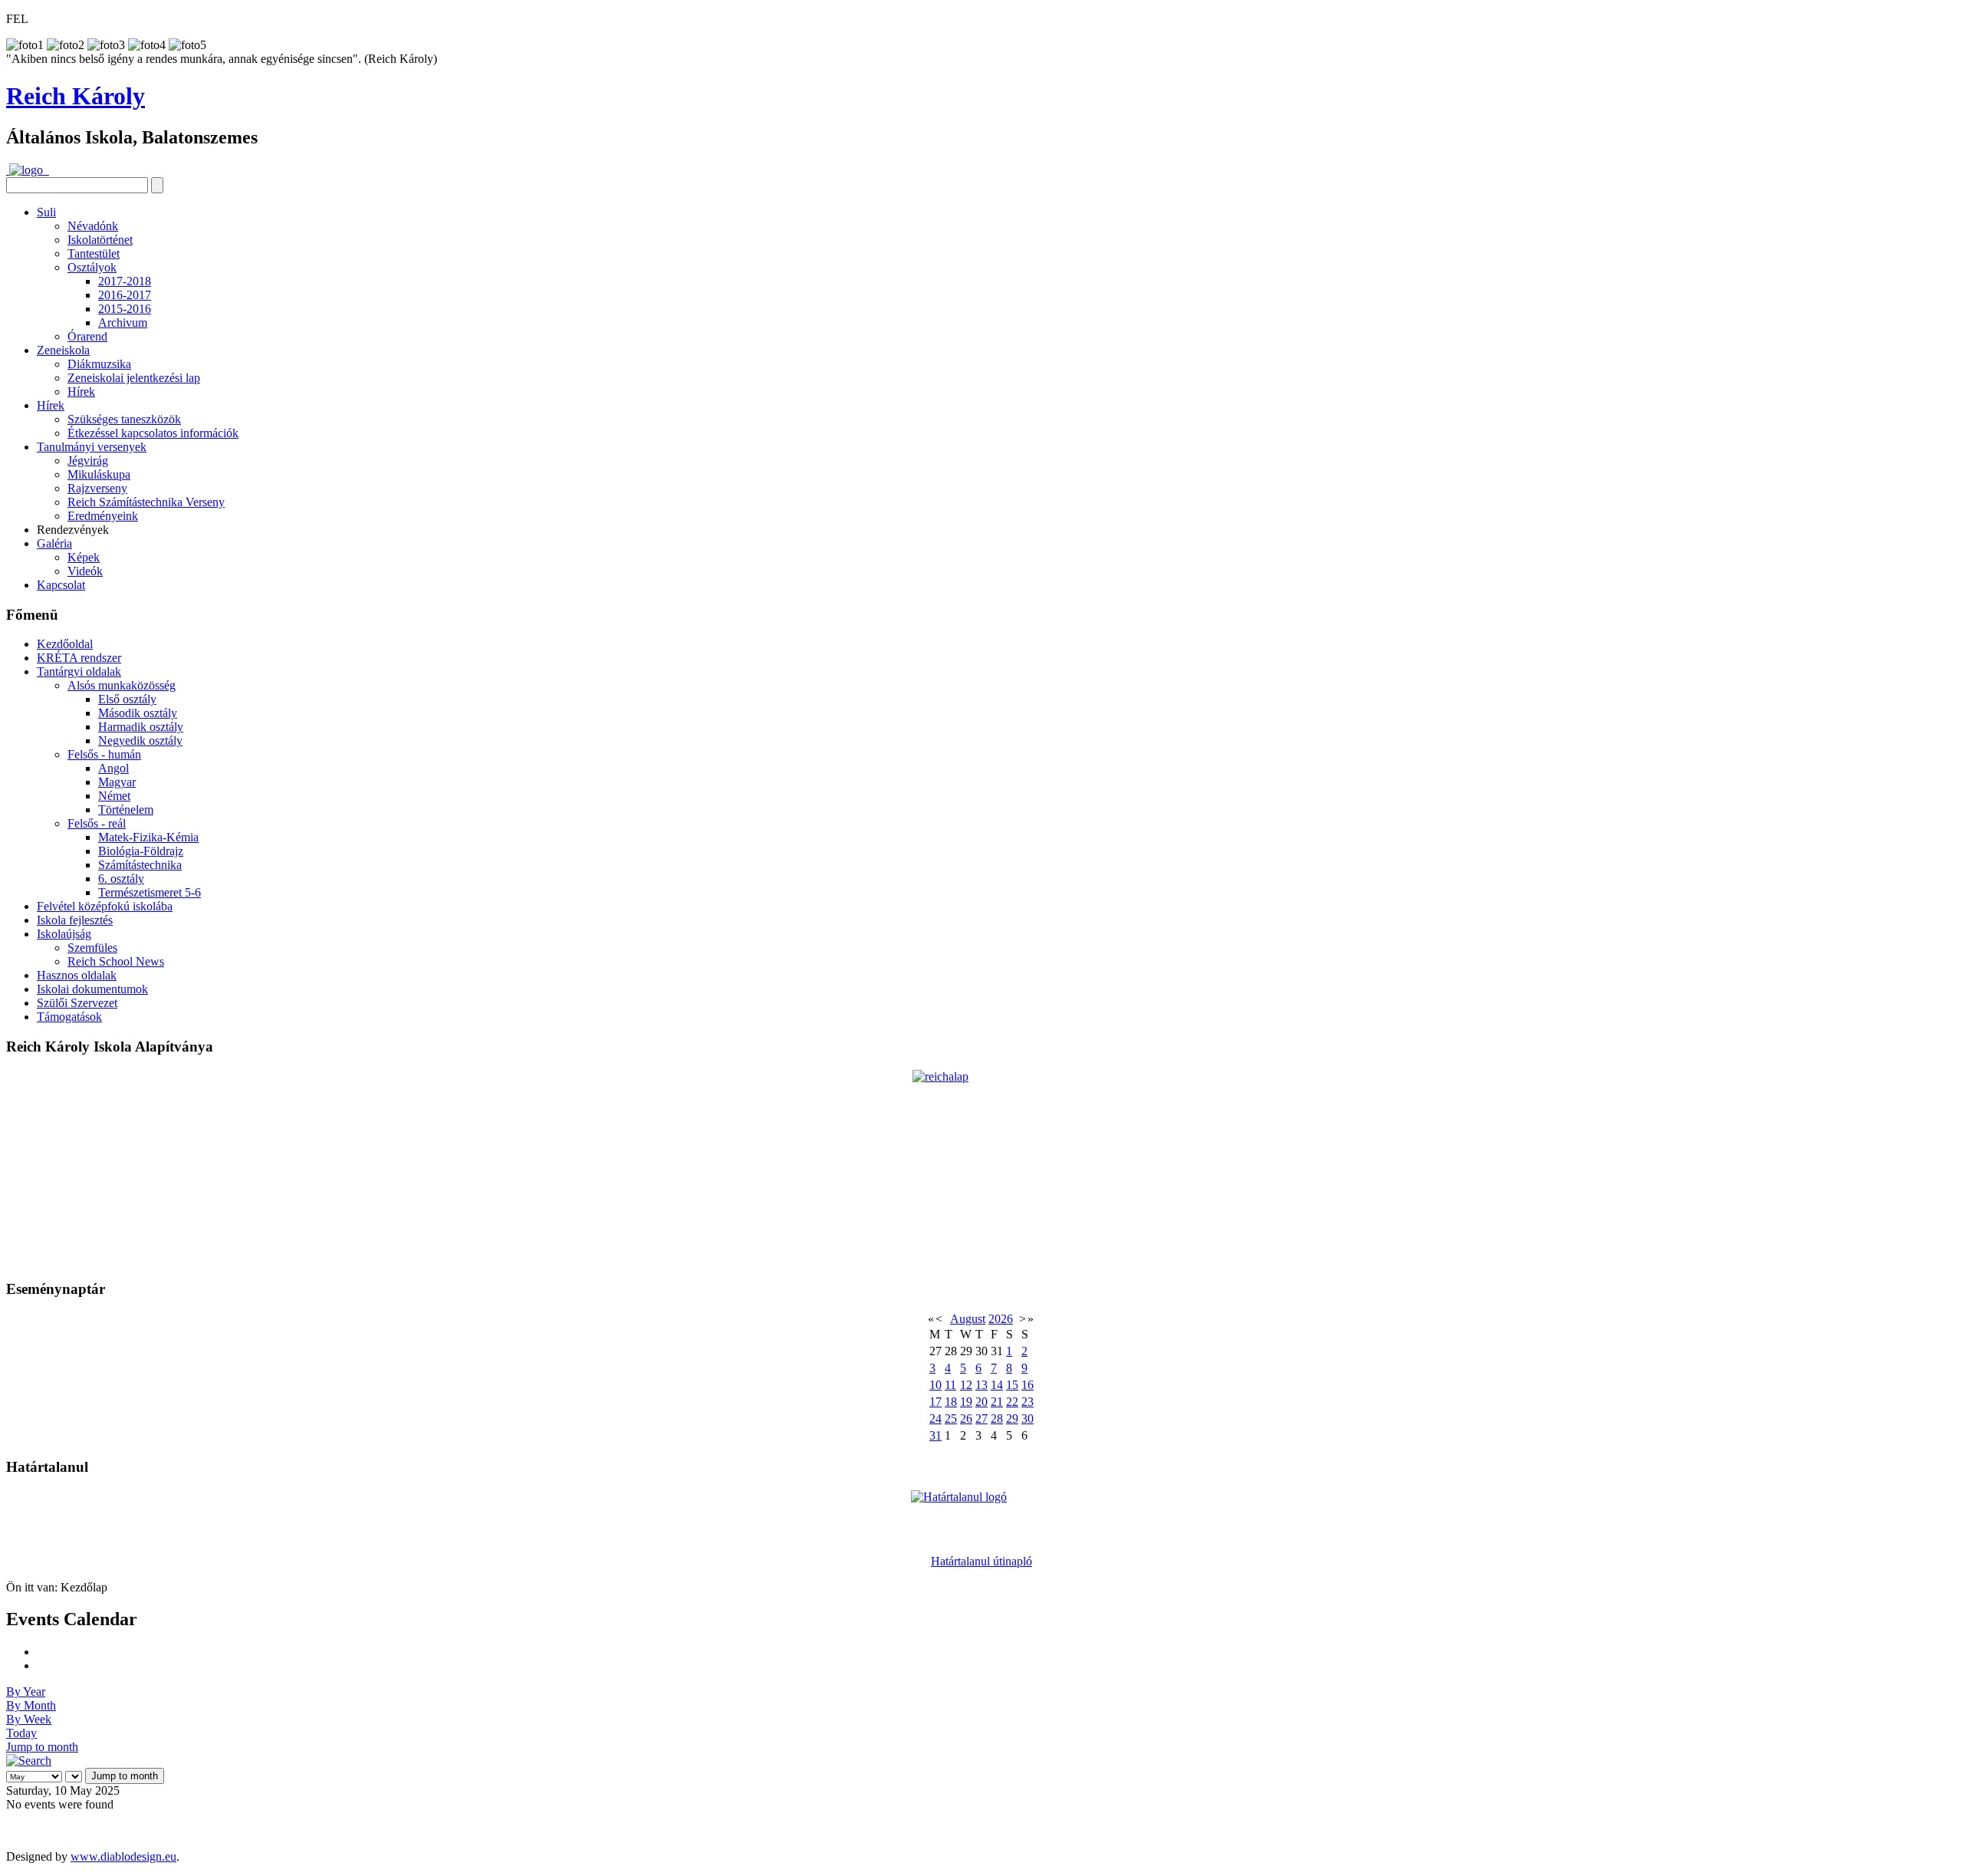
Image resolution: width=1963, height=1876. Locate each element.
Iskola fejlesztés (75, 920)
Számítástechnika (140, 865)
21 (997, 1402)
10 (935, 1385)
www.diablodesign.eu (123, 1856)
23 (1028, 1402)
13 (981, 1385)
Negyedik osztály (140, 741)
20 (981, 1402)
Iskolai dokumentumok (92, 989)
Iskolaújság (64, 934)
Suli (46, 212)
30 (1028, 1419)
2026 (1001, 1319)
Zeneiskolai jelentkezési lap (134, 378)
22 (1012, 1402)
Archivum (123, 323)
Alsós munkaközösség (122, 685)
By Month (31, 1705)
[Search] (29, 1761)
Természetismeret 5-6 (150, 892)
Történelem (126, 810)
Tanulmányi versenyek (92, 447)
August (968, 1319)
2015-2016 (125, 309)
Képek (84, 557)
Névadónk (93, 226)
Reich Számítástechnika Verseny (146, 502)
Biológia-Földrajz (141, 851)
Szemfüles (92, 948)
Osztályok (92, 267)
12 (966, 1385)
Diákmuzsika (99, 364)
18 (951, 1402)
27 (981, 1419)
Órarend (87, 336)
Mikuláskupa (99, 474)
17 (935, 1402)
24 (935, 1419)
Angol (113, 768)
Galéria (54, 543)
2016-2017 (125, 295)
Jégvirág (88, 461)
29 (1012, 1419)
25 (951, 1419)
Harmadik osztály (141, 727)
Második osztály (138, 713)
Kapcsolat (61, 585)
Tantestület (94, 253)
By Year (26, 1692)
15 (1012, 1385)
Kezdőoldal (65, 644)
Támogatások (69, 1017)
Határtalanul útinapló (981, 1561)
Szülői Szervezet (77, 1003)
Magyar (117, 782)
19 (966, 1402)
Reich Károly (76, 96)
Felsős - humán (104, 754)
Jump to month (42, 1747)
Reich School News (116, 961)
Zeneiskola (63, 350)
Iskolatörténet (100, 240)
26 (966, 1419)
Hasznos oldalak (77, 975)
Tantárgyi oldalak (79, 671)
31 (935, 1435)
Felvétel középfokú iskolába (105, 906)
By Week (29, 1719)
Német (114, 796)
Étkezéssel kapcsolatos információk (153, 433)
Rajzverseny (97, 488)
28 (997, 1419)
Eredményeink (103, 516)
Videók (85, 571)
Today (21, 1733)
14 (997, 1385)
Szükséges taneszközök (124, 419)
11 (950, 1385)
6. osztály (121, 879)
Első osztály (127, 699)
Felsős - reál (97, 823)
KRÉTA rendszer (79, 658)
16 (1028, 1385)
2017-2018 (125, 281)
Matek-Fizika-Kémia (148, 837)
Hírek (81, 392)
